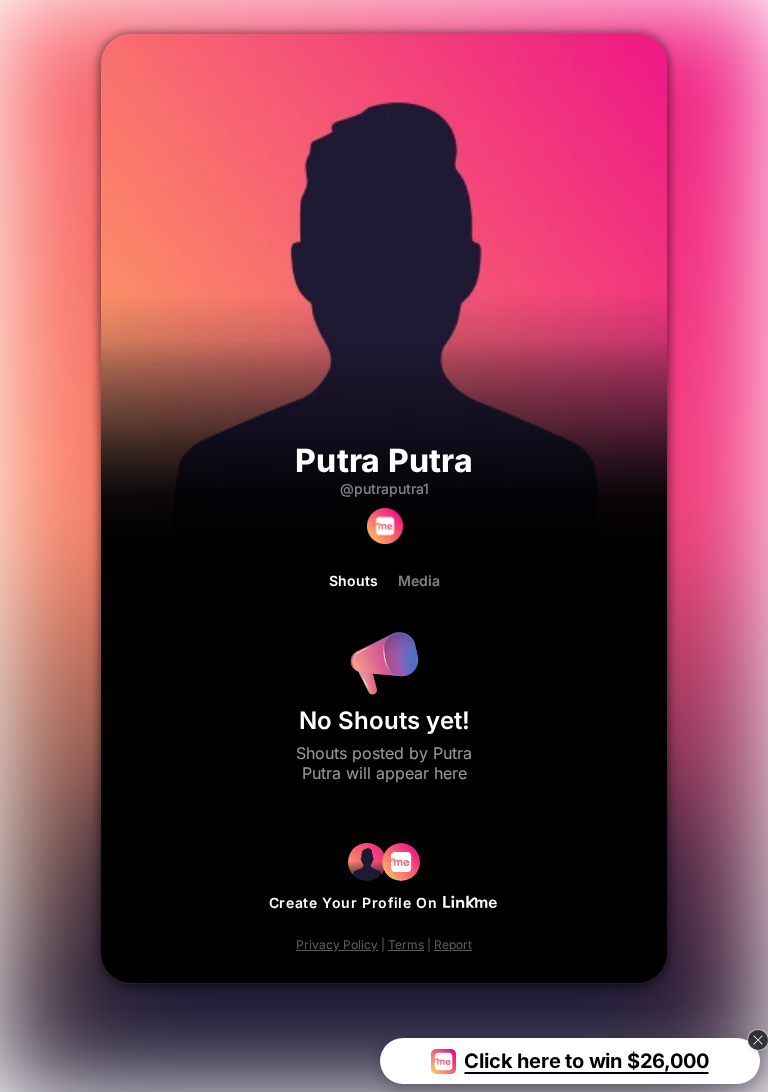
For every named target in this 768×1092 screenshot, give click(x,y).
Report (453, 944)
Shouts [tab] (353, 581)
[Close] (758, 1040)
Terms (406, 944)
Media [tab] (419, 581)
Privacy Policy (337, 944)
